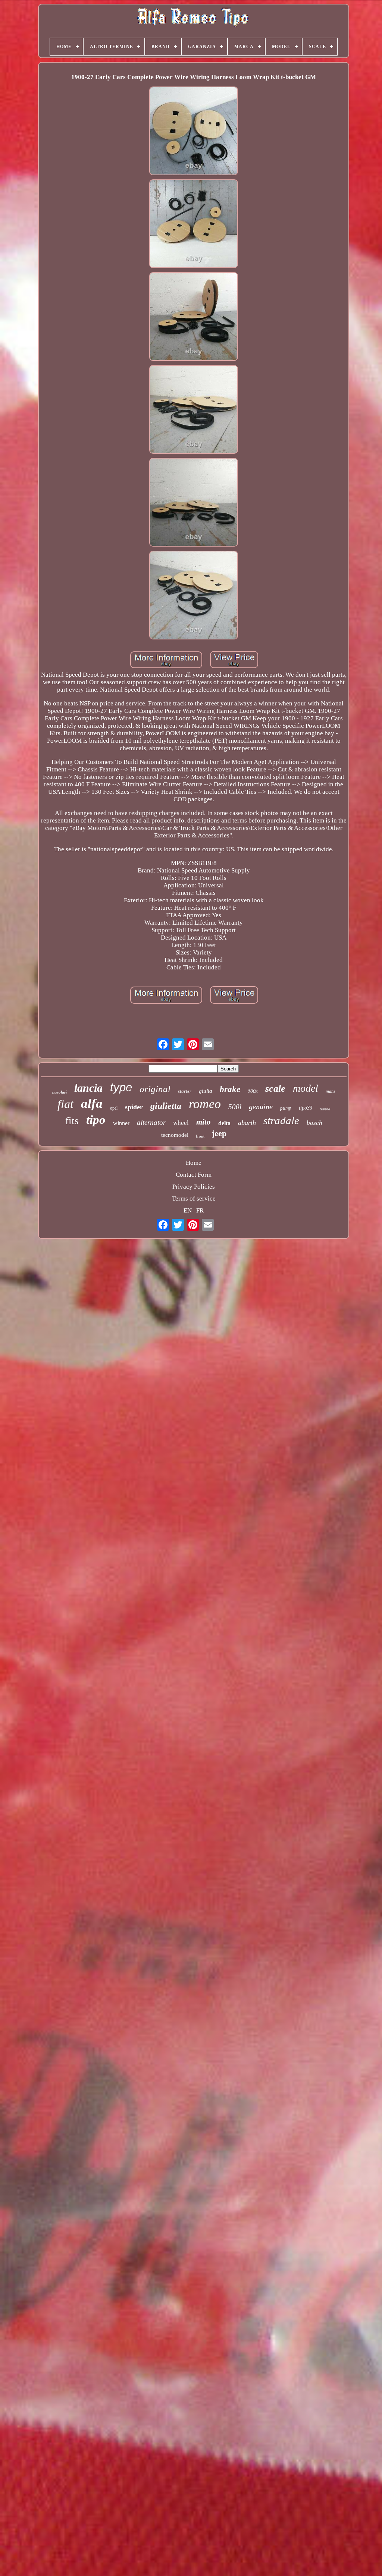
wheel (181, 1123)
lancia (88, 1088)
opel (114, 1108)
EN (188, 1210)
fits (72, 1121)
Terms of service (194, 1199)
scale (275, 1089)
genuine (261, 1107)
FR (200, 1210)
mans (331, 1091)
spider (134, 1107)
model (306, 1088)
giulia (206, 1091)
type (121, 1087)
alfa (92, 1103)
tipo (96, 1120)
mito (203, 1122)
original (155, 1089)
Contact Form (194, 1175)
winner (121, 1123)
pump (286, 1108)
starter (185, 1091)
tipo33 (306, 1108)
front (200, 1136)
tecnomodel (175, 1135)
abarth (247, 1123)
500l (235, 1107)
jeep (219, 1133)
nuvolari (60, 1092)
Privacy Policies (194, 1187)
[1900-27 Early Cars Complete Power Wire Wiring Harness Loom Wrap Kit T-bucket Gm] (194, 132)
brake (230, 1089)
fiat (65, 1104)
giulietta (166, 1106)
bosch (314, 1123)
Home (194, 1163)
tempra (325, 1109)
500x (253, 1091)
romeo (205, 1104)
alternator (151, 1122)
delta (224, 1123)
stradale (281, 1120)
